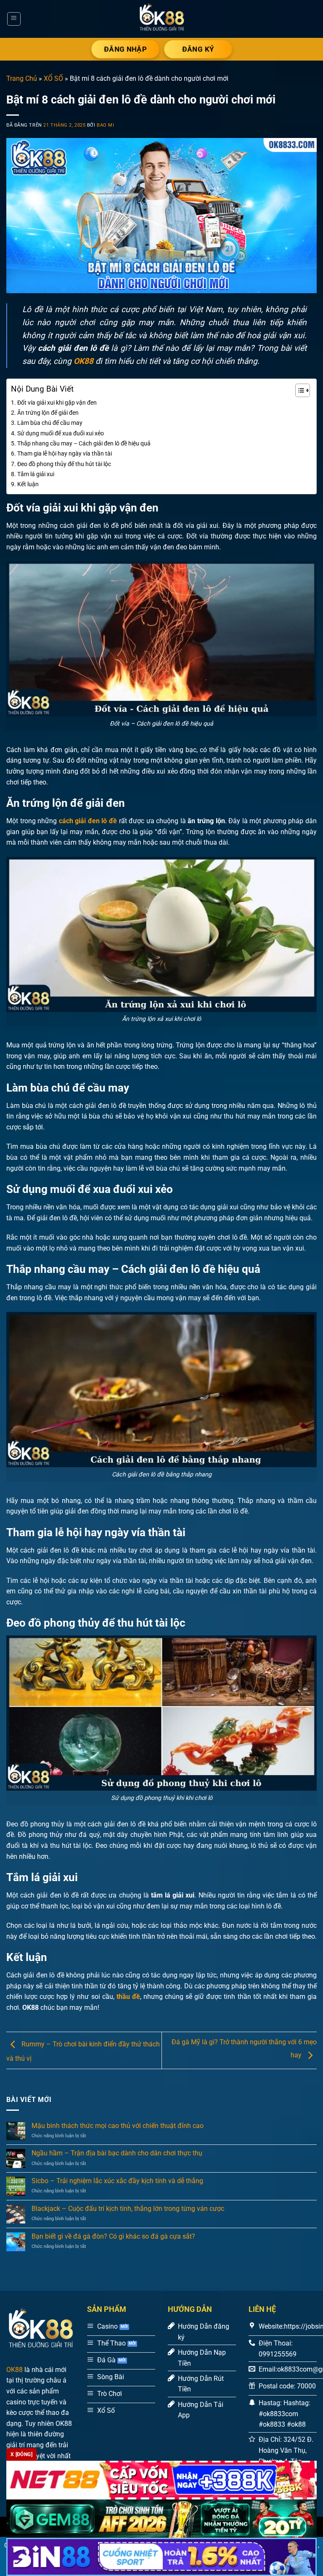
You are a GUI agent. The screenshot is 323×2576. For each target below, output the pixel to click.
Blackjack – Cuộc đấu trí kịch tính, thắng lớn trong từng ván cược (128, 2209)
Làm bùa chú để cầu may (50, 423)
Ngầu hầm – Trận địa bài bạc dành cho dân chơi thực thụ (117, 2153)
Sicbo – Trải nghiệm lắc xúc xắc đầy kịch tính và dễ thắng (117, 2181)
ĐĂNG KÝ (198, 49)
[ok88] (161, 19)
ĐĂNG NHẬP (125, 49)
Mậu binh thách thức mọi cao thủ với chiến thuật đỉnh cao (118, 2126)
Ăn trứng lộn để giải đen (48, 413)
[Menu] (14, 19)
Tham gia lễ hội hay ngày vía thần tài (65, 454)
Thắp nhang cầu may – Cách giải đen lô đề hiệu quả (84, 444)
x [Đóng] (21, 2454)
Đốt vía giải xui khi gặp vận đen (57, 403)
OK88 (15, 2370)
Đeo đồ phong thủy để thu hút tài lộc (64, 464)
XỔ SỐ (53, 78)
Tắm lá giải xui (36, 474)
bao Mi (105, 125)
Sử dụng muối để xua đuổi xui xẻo (61, 433)
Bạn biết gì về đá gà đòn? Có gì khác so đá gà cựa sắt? (113, 2236)
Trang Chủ (22, 78)
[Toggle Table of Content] (298, 390)
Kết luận (28, 484)
